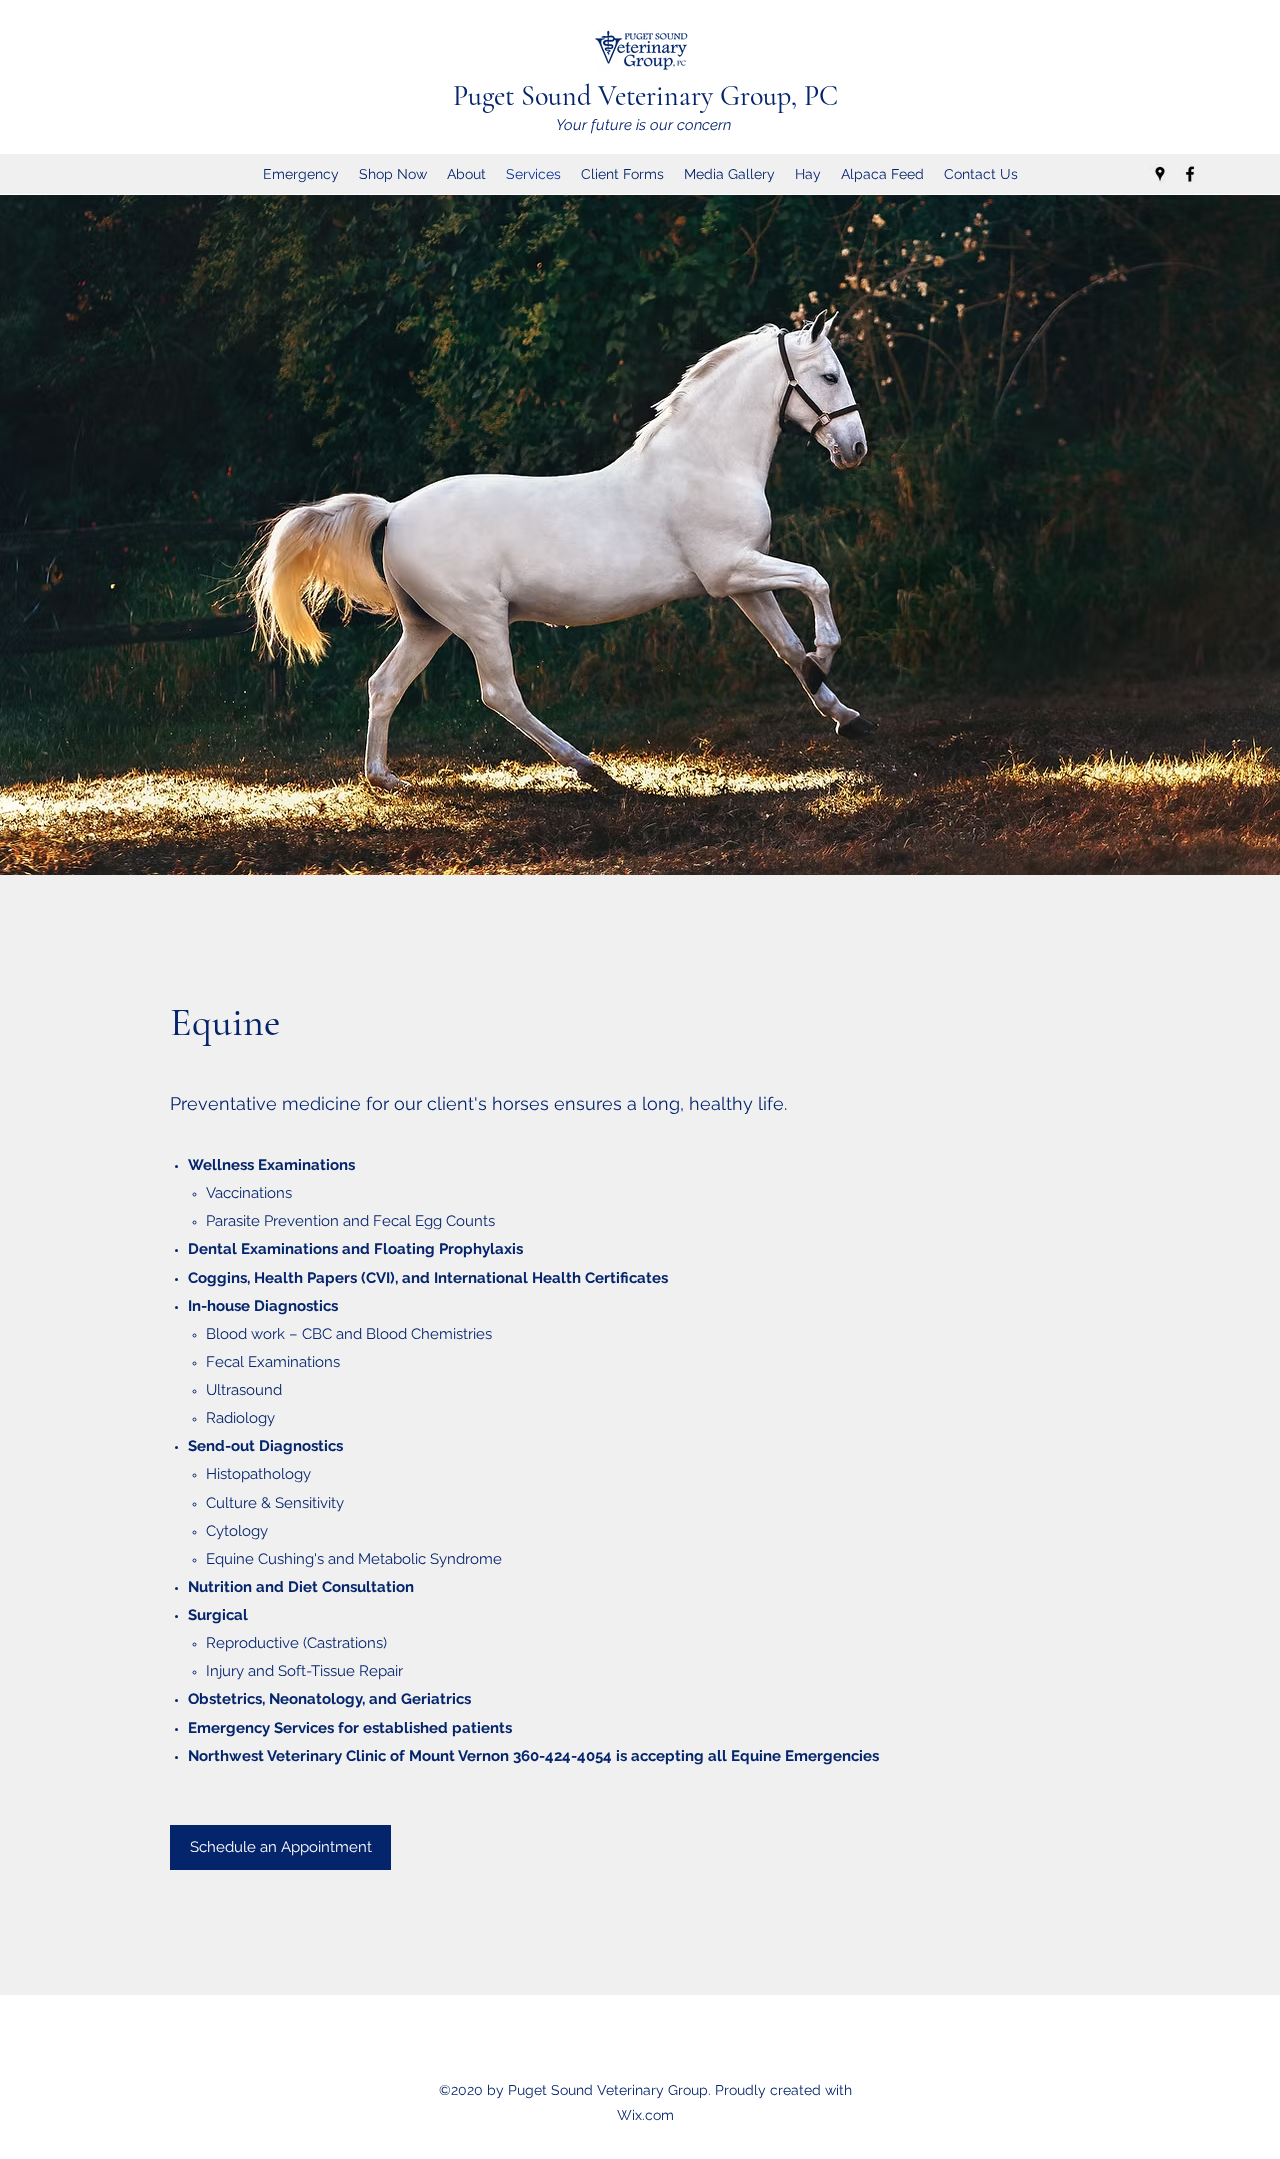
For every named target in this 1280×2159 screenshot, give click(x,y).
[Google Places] (1160, 174)
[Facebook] (1190, 174)
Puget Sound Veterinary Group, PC (645, 96)
